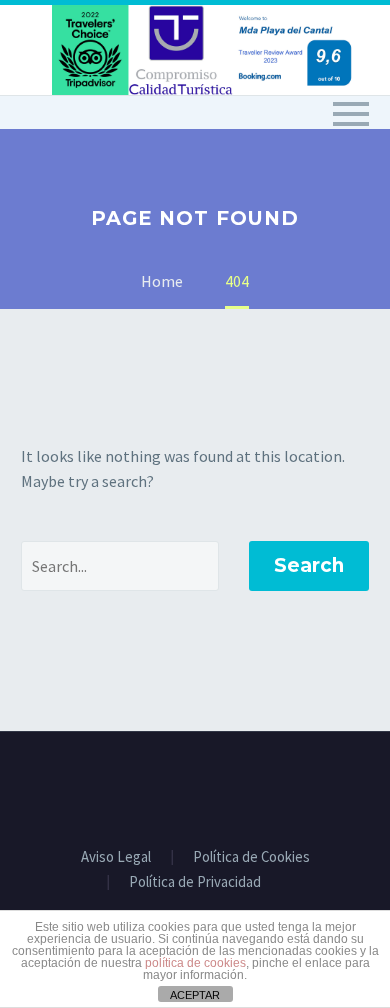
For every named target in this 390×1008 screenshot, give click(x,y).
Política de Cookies (251, 857)
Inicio (174, 141)
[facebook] (195, 786)
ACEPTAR (195, 995)
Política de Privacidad (195, 882)
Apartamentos (299, 141)
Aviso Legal (116, 857)
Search (309, 565)
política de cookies (195, 963)
